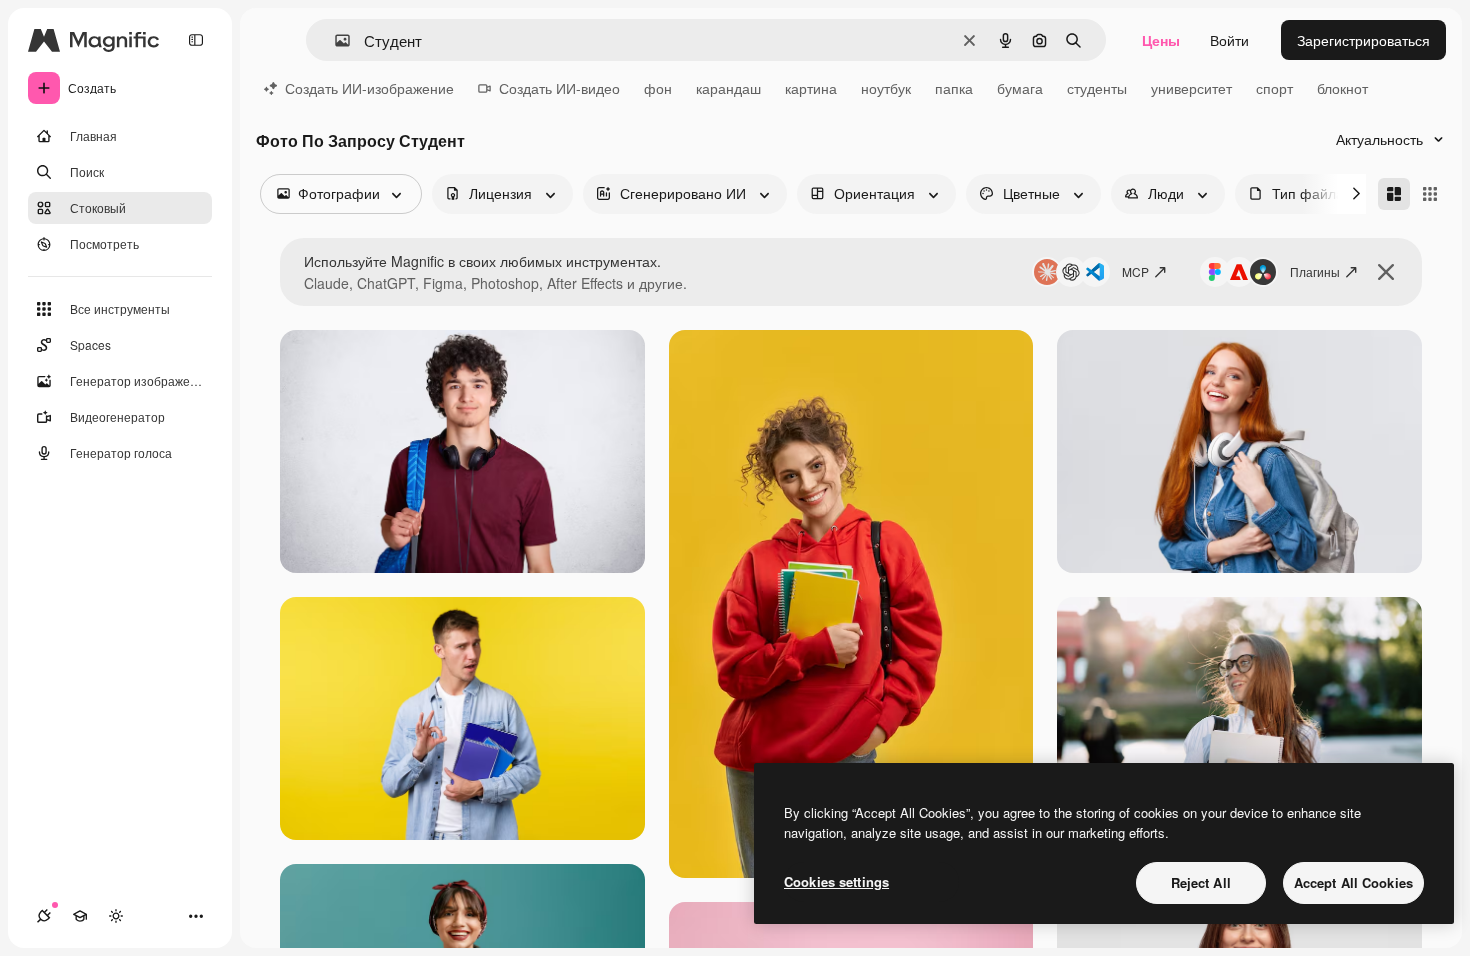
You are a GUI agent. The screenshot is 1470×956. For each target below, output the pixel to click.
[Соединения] (44, 916)
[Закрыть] (1386, 272)
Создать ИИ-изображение (369, 88)
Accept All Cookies (1353, 882)
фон (658, 88)
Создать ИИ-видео (559, 88)
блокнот (1342, 88)
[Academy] (80, 916)
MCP (1135, 271)
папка (954, 88)
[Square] (1430, 194)
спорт (1274, 88)
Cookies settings (836, 881)
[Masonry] (1394, 194)
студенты (1097, 88)
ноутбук (886, 88)
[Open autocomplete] (334, 40)
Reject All (1201, 882)
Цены (1161, 40)
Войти (1229, 40)
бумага (1020, 88)
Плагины (1315, 271)
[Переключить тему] (116, 916)
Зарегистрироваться (1363, 40)
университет (1191, 88)
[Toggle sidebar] (196, 40)
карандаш (728, 88)
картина (811, 88)
